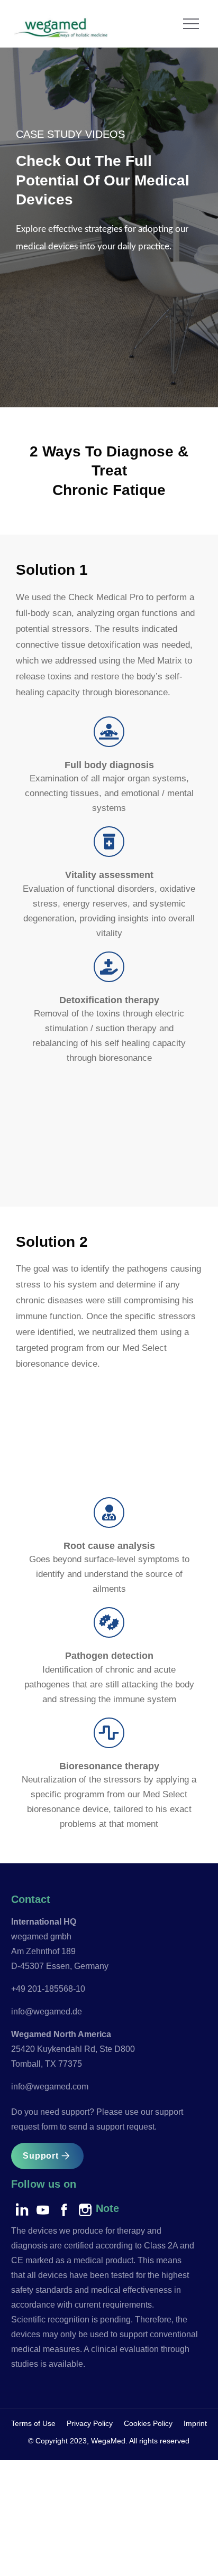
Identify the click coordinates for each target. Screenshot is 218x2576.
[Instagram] (85, 2210)
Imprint (195, 2423)
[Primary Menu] (191, 24)
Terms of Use (33, 2423)
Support (41, 2156)
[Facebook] (64, 2210)
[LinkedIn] (22, 2210)
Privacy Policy (90, 2423)
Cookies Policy (148, 2423)
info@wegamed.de (47, 2012)
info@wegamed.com (50, 2087)
